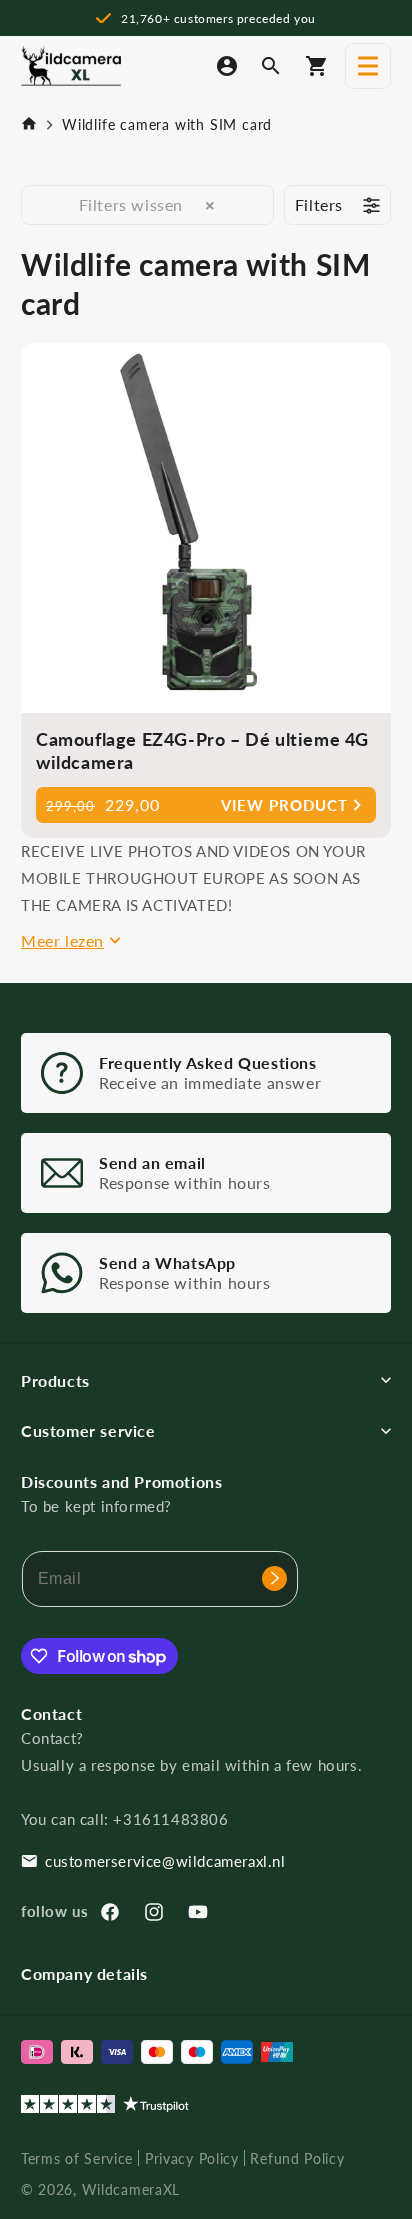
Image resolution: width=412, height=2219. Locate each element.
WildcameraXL (131, 2189)
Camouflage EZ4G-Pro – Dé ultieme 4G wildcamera (202, 750)
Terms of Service (77, 2158)
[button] (368, 66)
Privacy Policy (192, 2158)
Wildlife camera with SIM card (167, 124)
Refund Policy (297, 2158)
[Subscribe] (274, 1579)
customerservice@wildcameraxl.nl (165, 1861)
